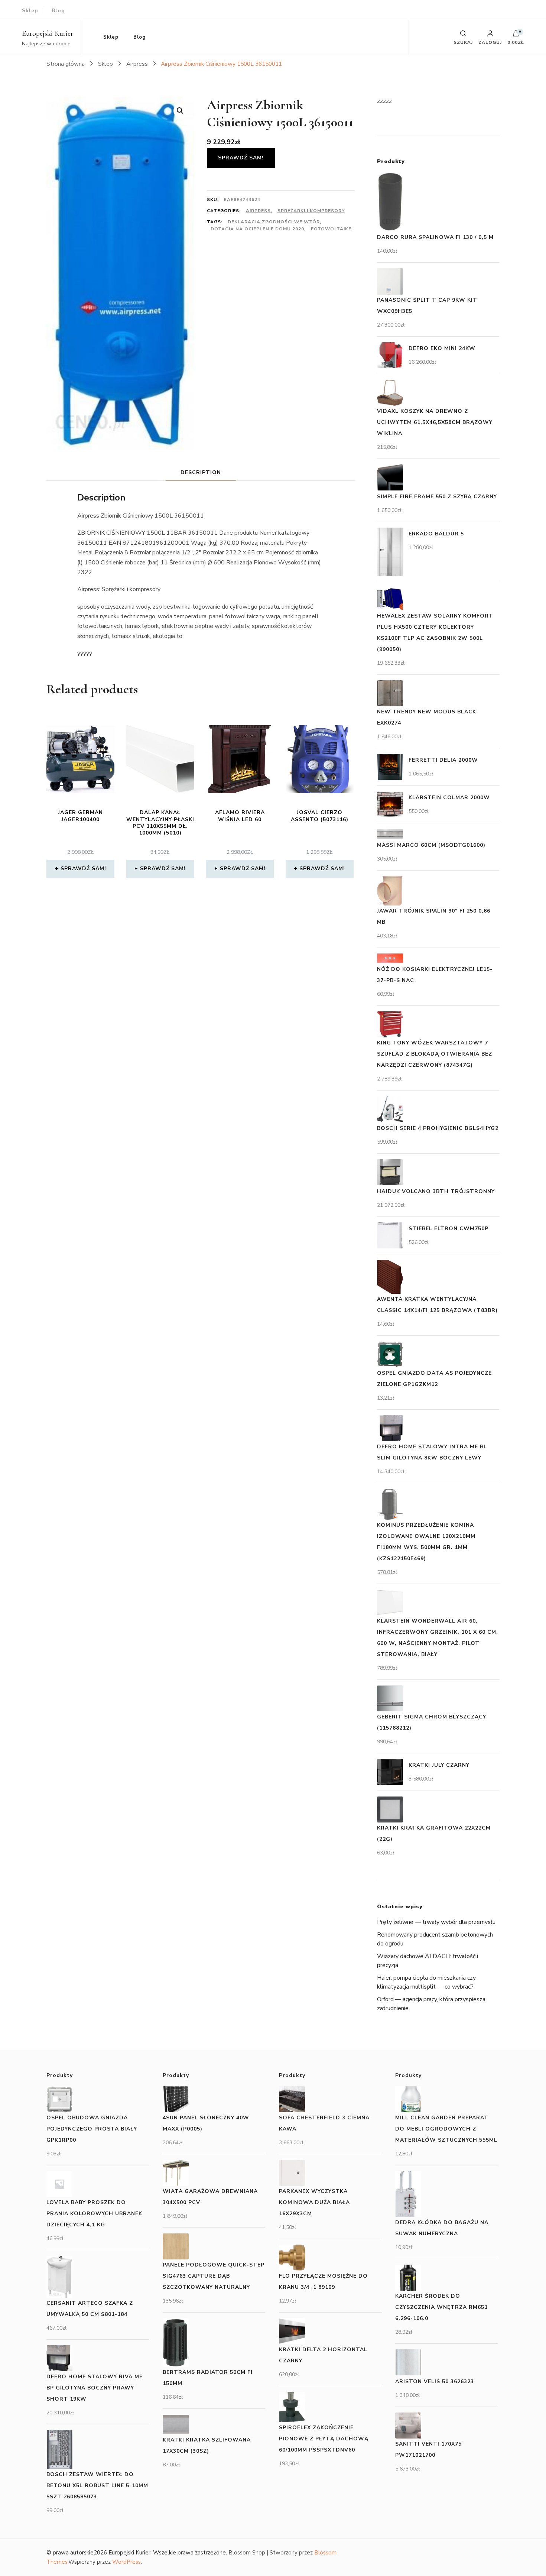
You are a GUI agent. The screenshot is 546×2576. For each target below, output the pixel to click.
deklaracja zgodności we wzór (274, 222)
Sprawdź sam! (241, 158)
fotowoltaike (331, 229)
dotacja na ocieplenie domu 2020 (257, 229)
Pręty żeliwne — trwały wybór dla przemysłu (436, 1922)
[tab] (201, 472)
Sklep (30, 11)
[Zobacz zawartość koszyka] (516, 35)
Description (201, 472)
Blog (58, 11)
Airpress (258, 211)
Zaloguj (490, 42)
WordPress (126, 2562)
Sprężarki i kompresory (311, 211)
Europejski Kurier (48, 33)
